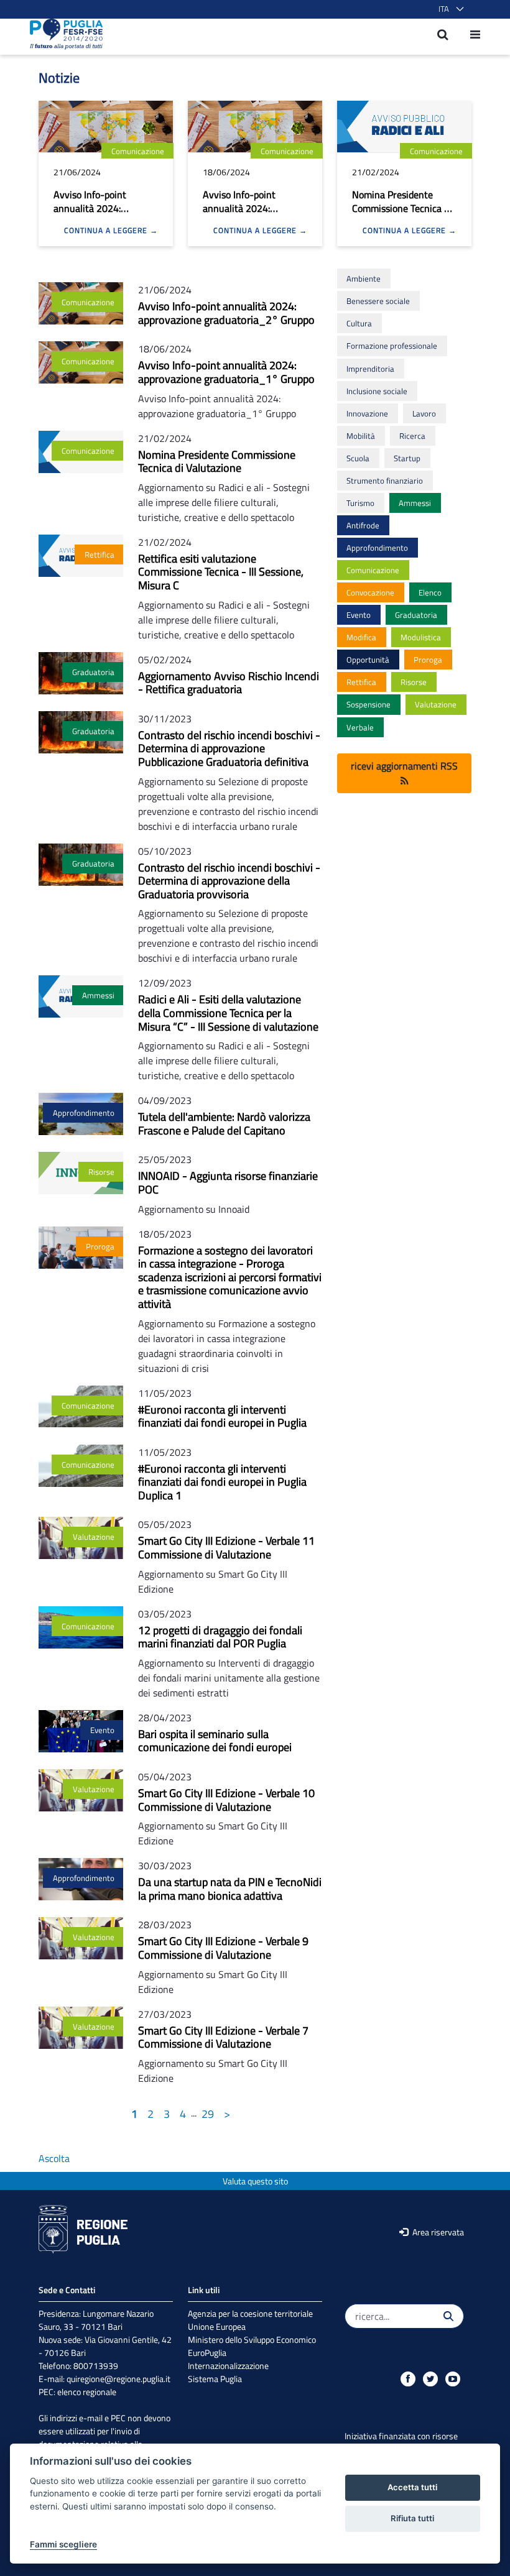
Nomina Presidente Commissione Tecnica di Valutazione (402, 208)
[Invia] (448, 2316)
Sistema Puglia (215, 2379)
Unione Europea (217, 2326)
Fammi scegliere (63, 2544)
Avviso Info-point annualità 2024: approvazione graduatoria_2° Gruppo (103, 215)
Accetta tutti (412, 2487)
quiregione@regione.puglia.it (118, 2379)
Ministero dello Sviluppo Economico (252, 2339)
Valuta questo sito (255, 2181)
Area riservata (437, 2232)
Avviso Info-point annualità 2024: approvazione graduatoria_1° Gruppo (253, 215)
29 (208, 2114)
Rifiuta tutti (412, 2518)
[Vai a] (63, 34)
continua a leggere (107, 231)
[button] (449, 9)
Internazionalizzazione (228, 2366)
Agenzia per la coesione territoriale (250, 2313)
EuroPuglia (207, 2353)
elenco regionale (87, 2392)
